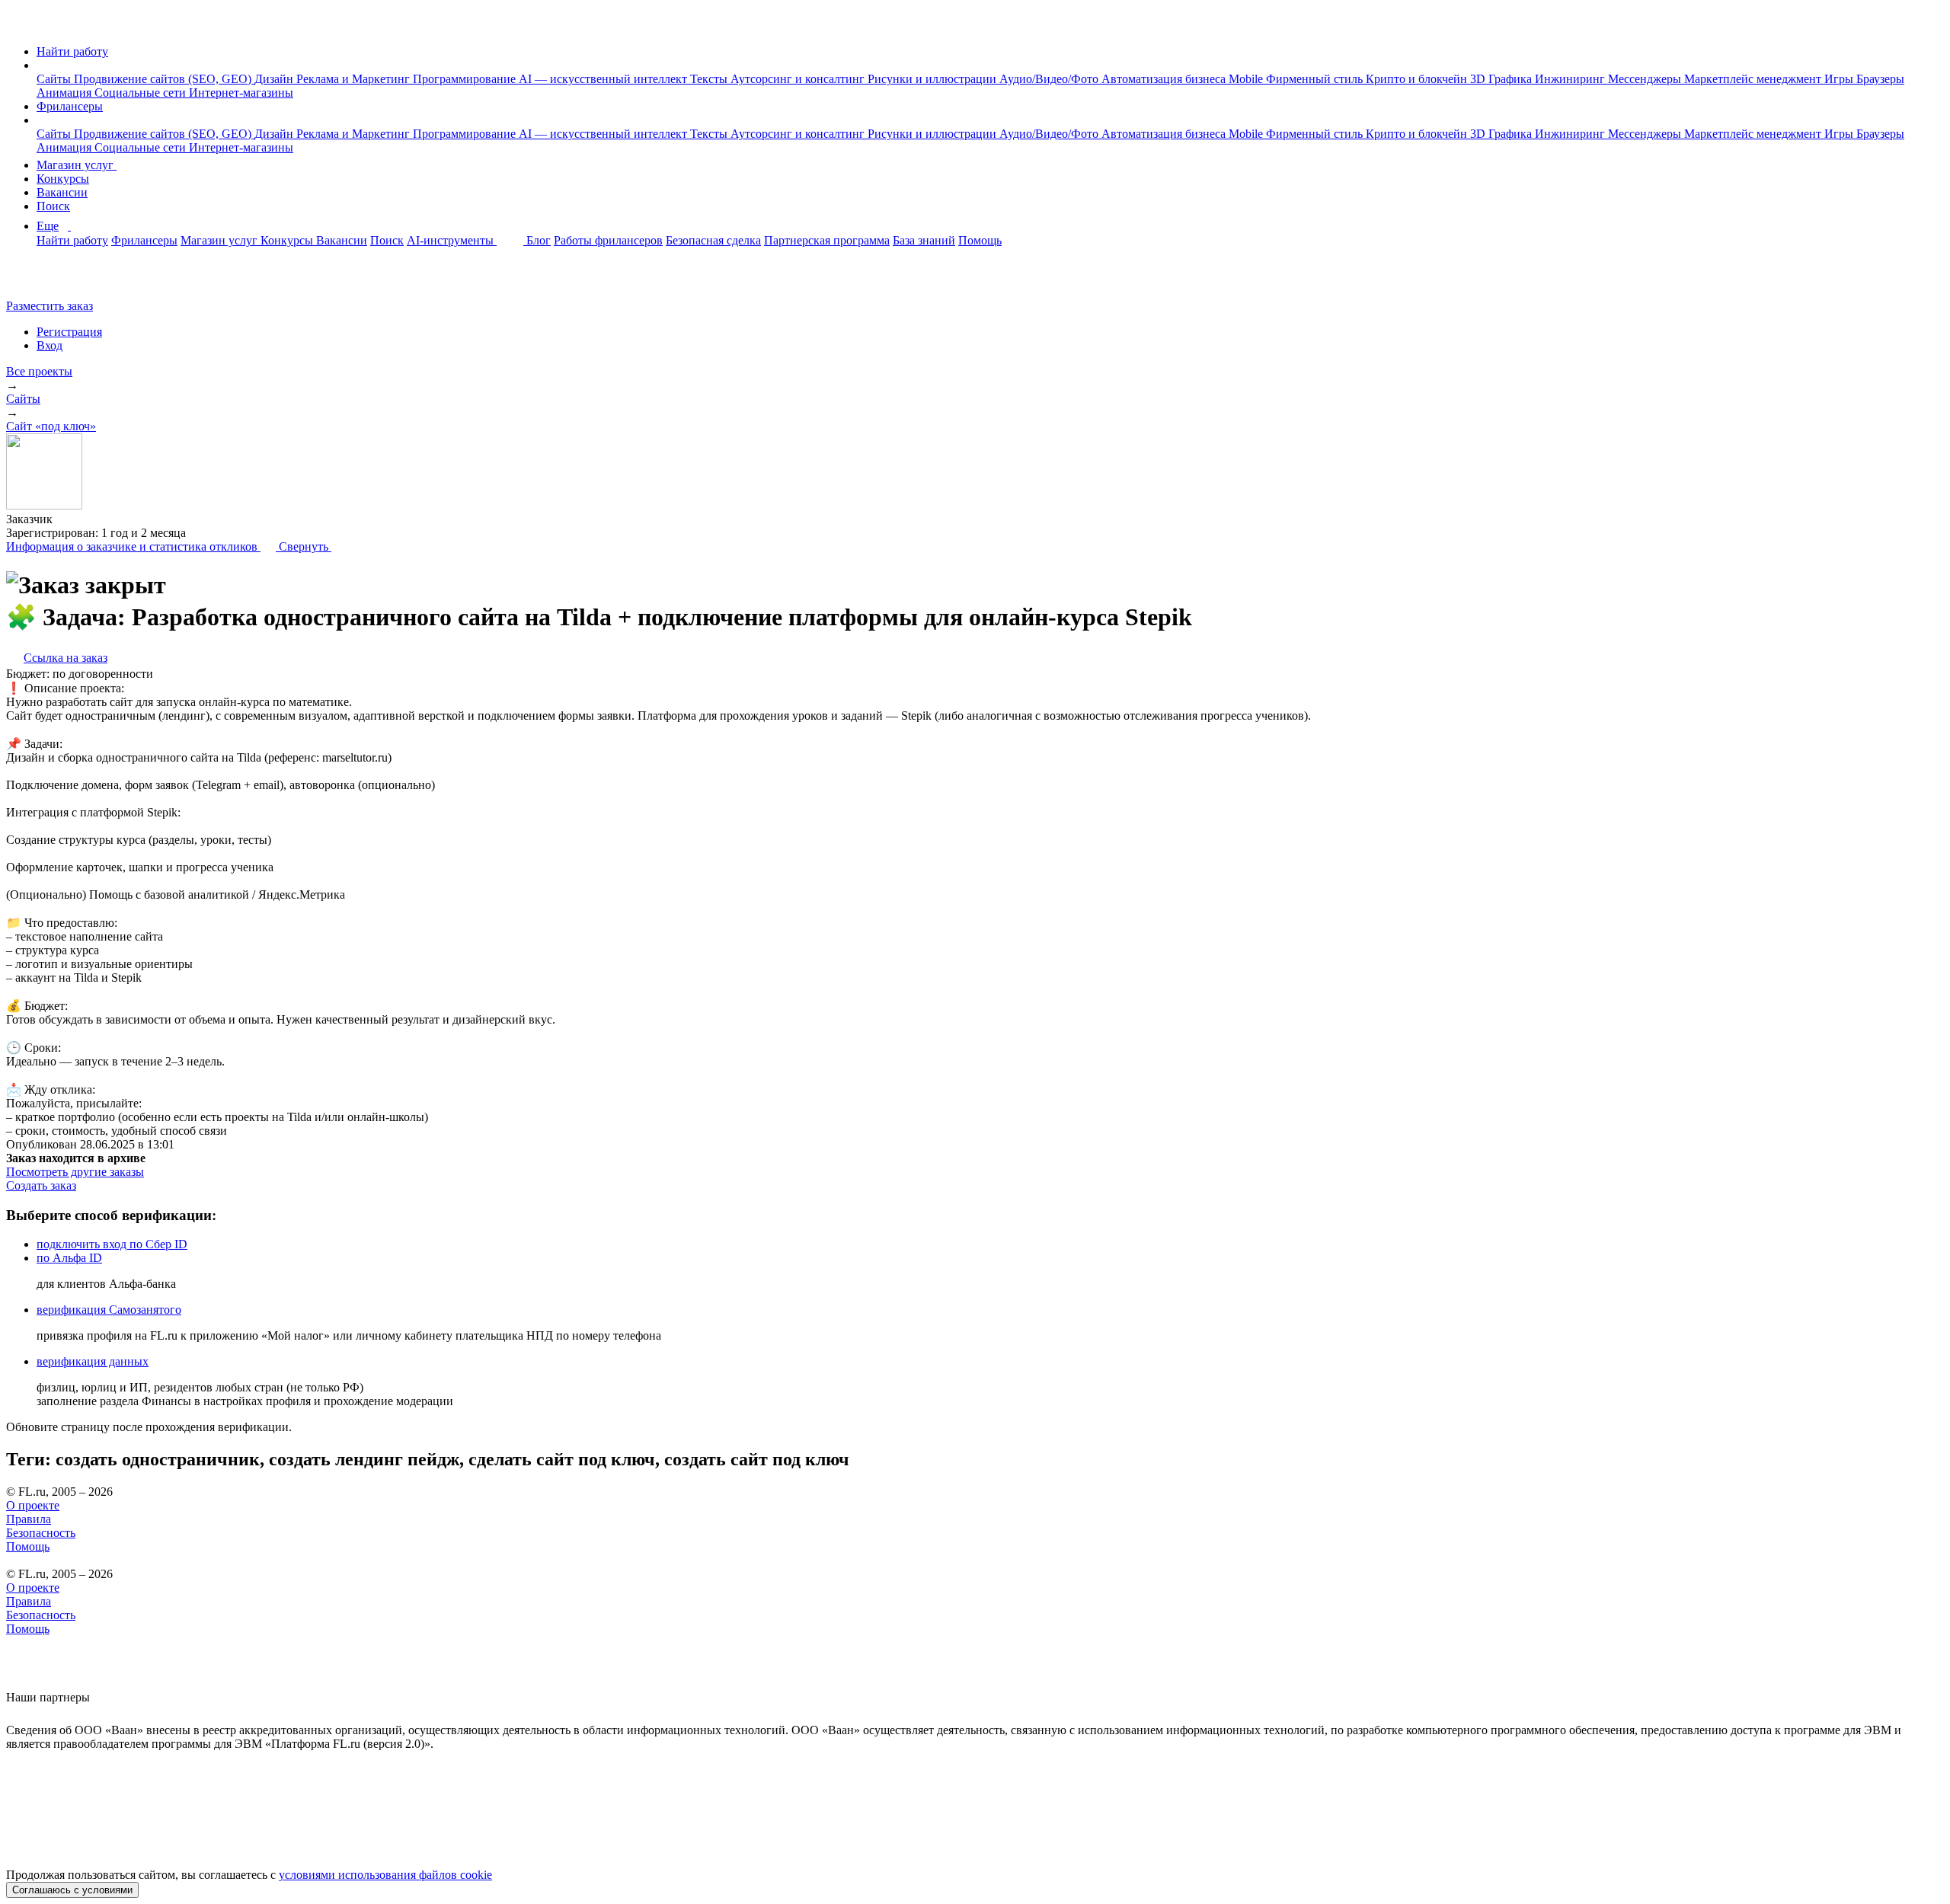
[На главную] (20, 26)
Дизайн (275, 79)
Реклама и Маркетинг (355, 79)
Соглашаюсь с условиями (72, 1890)
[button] (41, 65)
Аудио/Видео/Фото (1050, 79)
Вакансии (62, 192)
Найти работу (72, 51)
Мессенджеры (1646, 79)
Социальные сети (142, 93)
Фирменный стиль (1316, 79)
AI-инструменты (452, 240)
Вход (50, 345)
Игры (1840, 79)
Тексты (710, 79)
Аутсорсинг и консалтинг (799, 79)
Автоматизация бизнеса (1165, 79)
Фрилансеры (70, 106)
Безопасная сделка (713, 240)
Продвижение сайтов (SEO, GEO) (164, 79)
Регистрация (69, 332)
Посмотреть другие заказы (75, 1172)
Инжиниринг (1571, 79)
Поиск (53, 206)
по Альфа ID (69, 1258)
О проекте (33, 1505)
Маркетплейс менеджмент (1754, 79)
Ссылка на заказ (66, 658)
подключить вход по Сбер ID (112, 1244)
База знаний (924, 240)
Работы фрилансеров (608, 240)
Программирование (466, 79)
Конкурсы (63, 179)
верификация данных (93, 1361)
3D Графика (1502, 79)
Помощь (980, 240)
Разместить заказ (50, 306)
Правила (29, 1519)
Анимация (66, 93)
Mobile (1247, 79)
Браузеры (1880, 79)
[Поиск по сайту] (49, 280)
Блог (539, 240)
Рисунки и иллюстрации (933, 79)
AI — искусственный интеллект (604, 79)
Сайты (55, 79)
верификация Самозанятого (109, 1310)
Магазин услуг (77, 165)
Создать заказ (41, 1185)
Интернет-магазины (241, 93)
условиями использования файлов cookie (385, 1875)
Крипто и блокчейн (1418, 79)
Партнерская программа (827, 240)
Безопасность (41, 1533)
